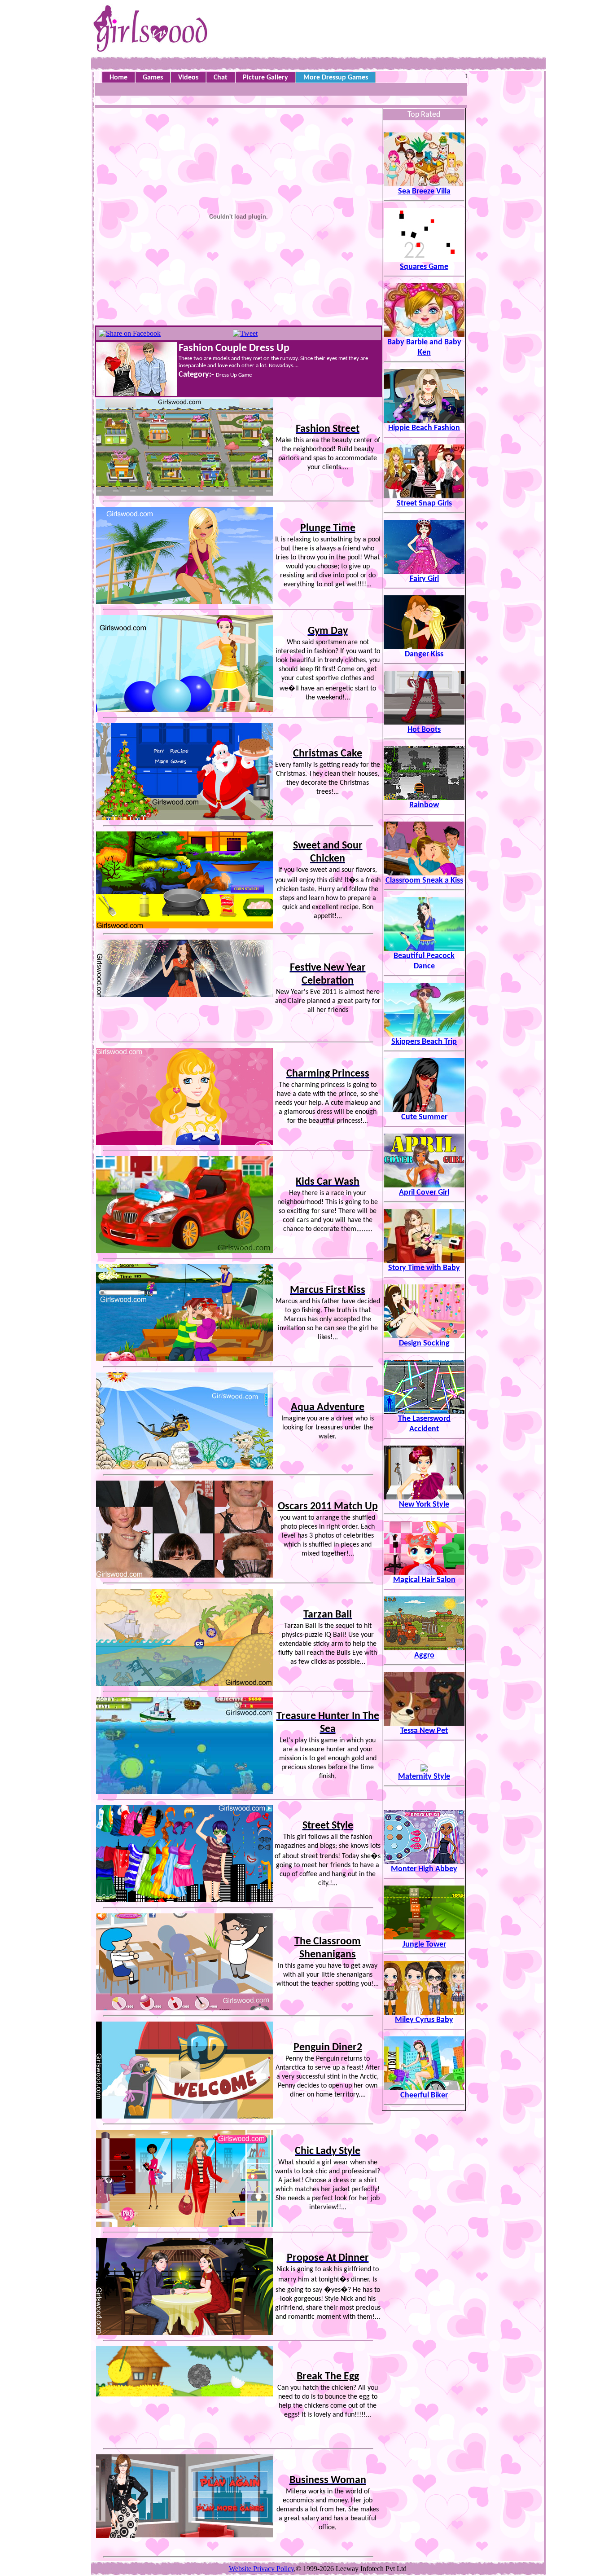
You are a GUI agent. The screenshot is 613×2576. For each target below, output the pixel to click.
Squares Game (424, 267)
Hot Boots (424, 730)
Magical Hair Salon (424, 1580)
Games (153, 78)
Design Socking (424, 1343)
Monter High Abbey (424, 1869)
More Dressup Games (336, 78)
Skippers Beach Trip (424, 1042)
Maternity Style (424, 1777)
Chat (221, 78)
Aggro (424, 1655)
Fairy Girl (424, 579)
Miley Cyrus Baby (424, 2020)
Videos (188, 78)
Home (118, 78)
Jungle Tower (424, 1945)
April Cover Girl (424, 1193)
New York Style (424, 1505)
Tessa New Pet (424, 1731)
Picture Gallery (265, 78)
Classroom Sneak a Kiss (424, 881)
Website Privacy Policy (261, 2569)
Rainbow (424, 805)
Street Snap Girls (424, 503)
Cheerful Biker (424, 2095)
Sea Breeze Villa (424, 191)
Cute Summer (424, 1117)
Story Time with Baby (424, 1268)
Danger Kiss (424, 654)
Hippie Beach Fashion (424, 428)
